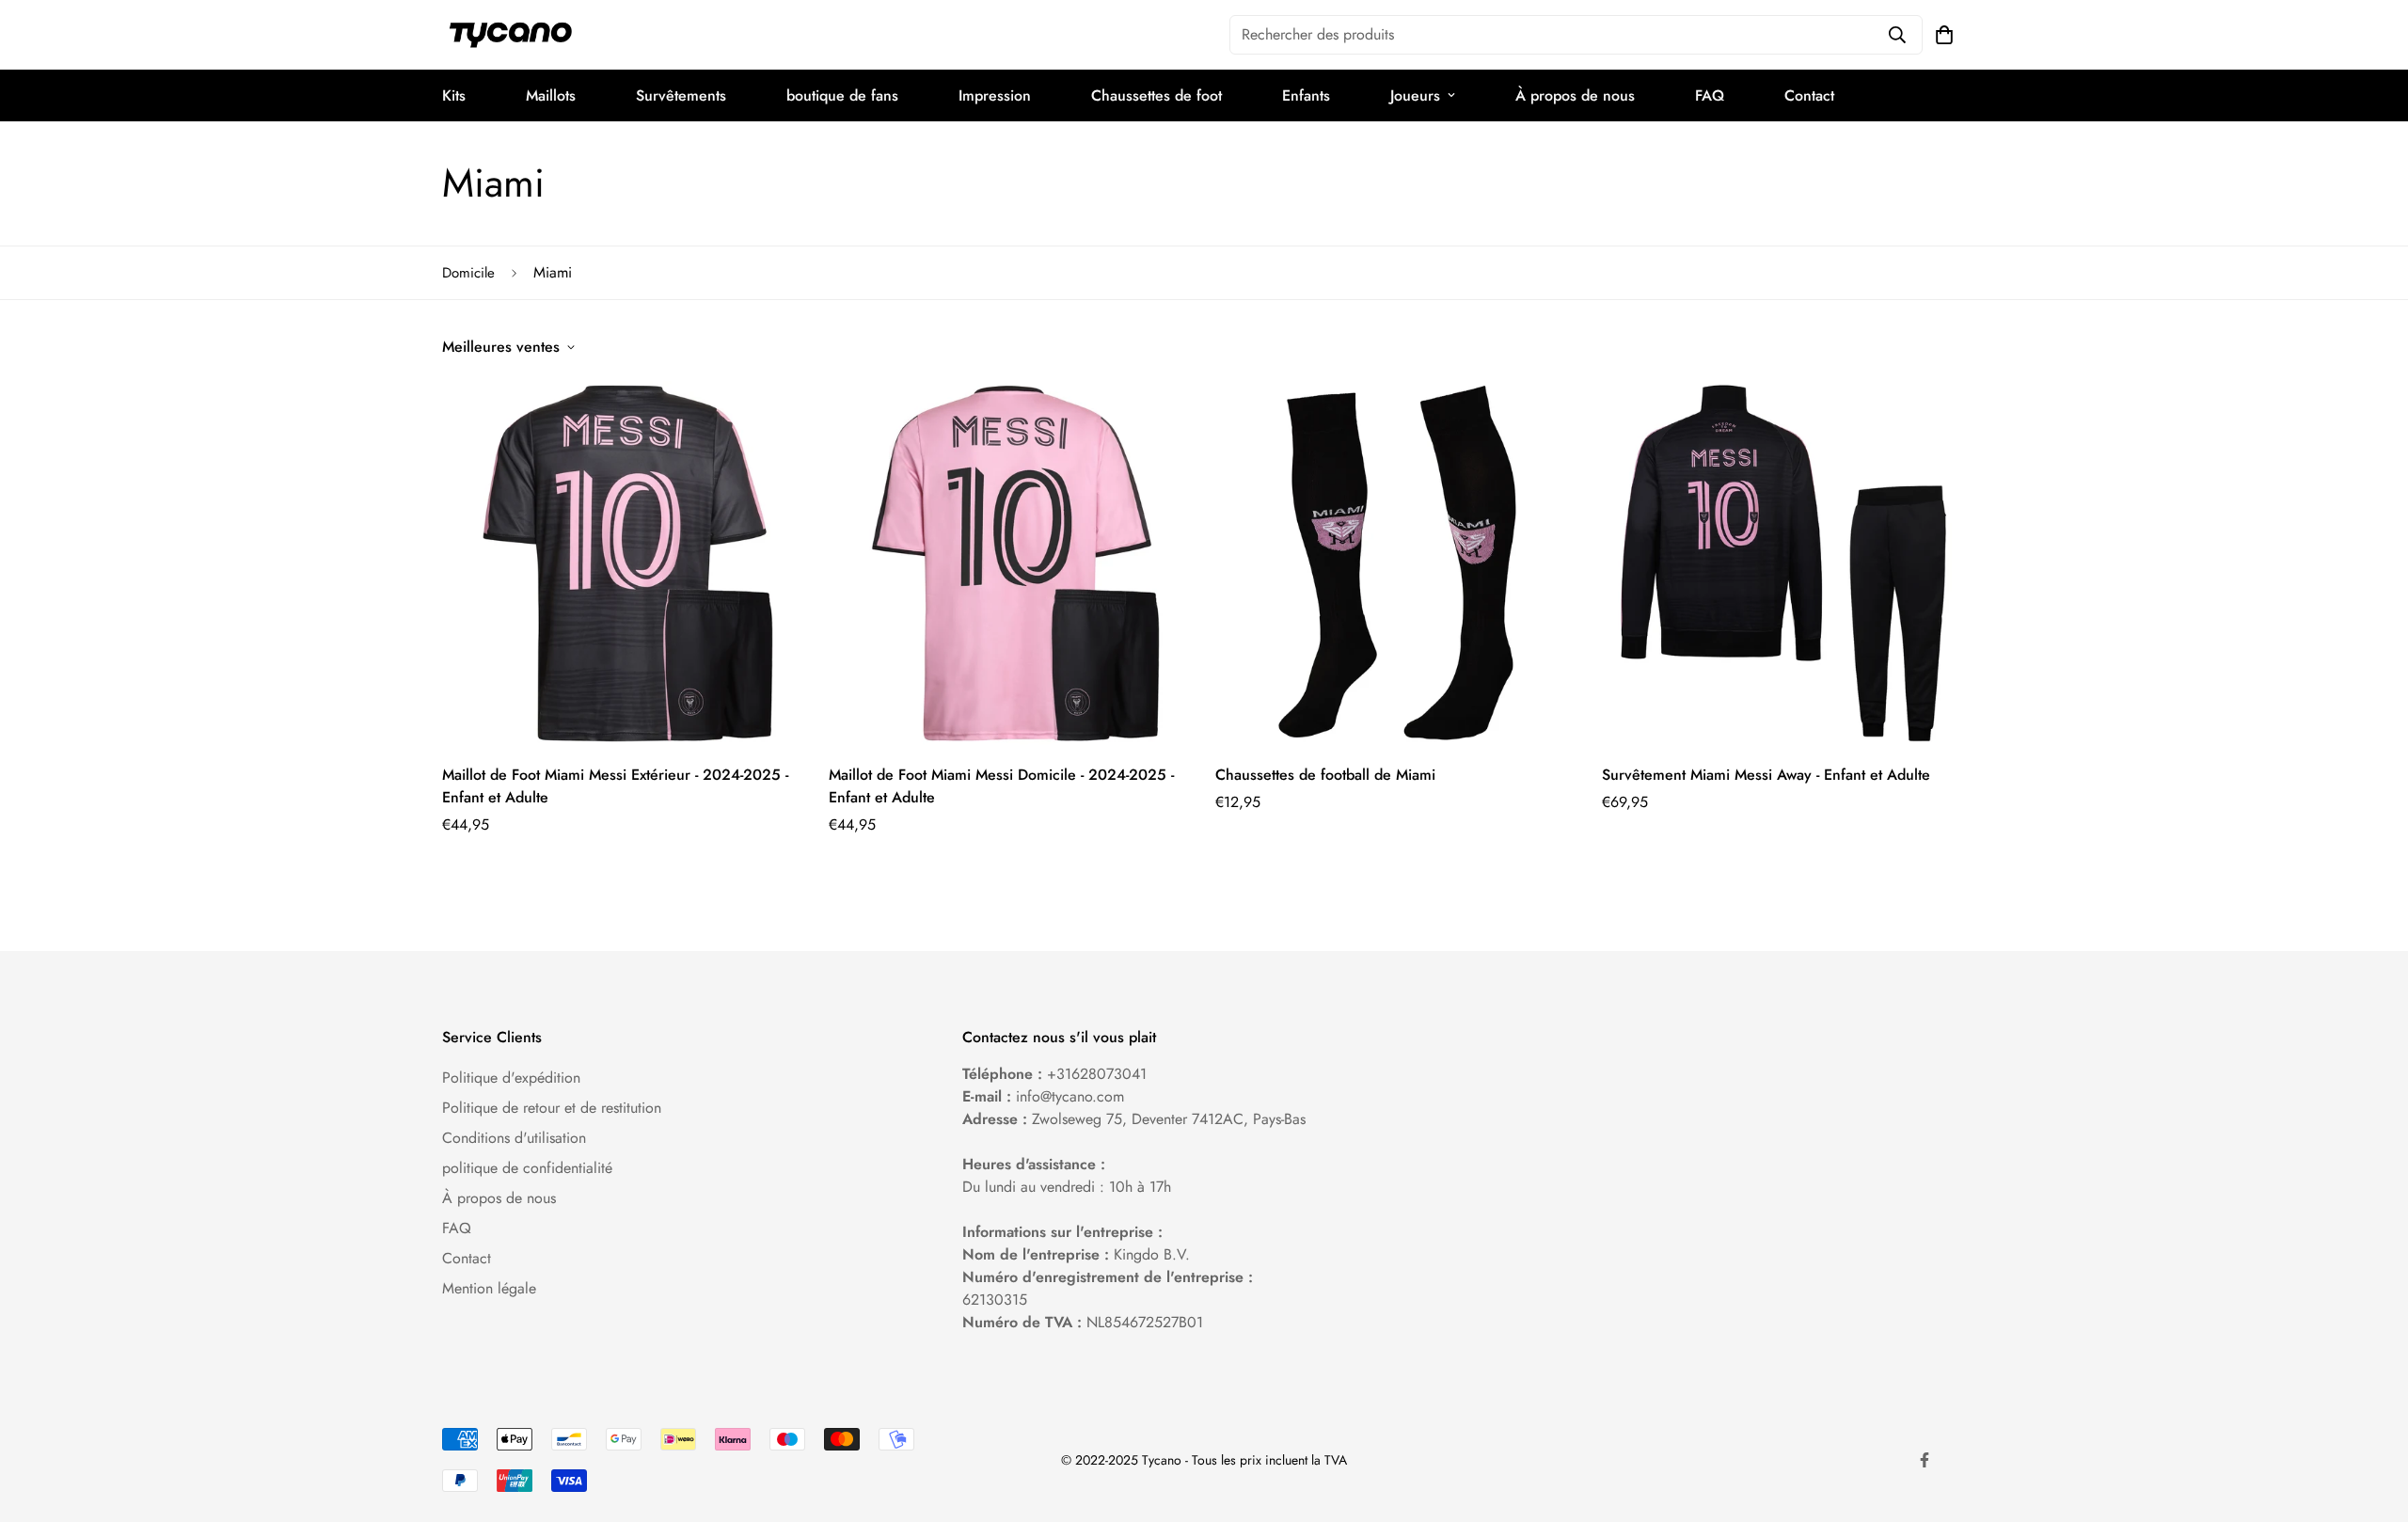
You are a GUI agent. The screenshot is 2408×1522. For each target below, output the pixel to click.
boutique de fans (842, 95)
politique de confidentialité (527, 1168)
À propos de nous (1575, 95)
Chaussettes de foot (1156, 95)
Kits (454, 95)
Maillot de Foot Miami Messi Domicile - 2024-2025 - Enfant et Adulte (1001, 786)
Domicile (468, 273)
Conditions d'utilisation (514, 1138)
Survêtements (681, 95)
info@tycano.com (1070, 1096)
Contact (1809, 95)
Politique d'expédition (511, 1078)
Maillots (551, 95)
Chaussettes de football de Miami (1325, 775)
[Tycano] (510, 35)
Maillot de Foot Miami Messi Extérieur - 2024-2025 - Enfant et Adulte (615, 786)
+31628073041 (1097, 1074)
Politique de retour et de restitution (552, 1108)
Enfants (1306, 95)
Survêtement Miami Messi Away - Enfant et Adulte (1766, 775)
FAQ (1710, 95)
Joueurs (1415, 95)
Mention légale (489, 1288)
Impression (995, 95)
